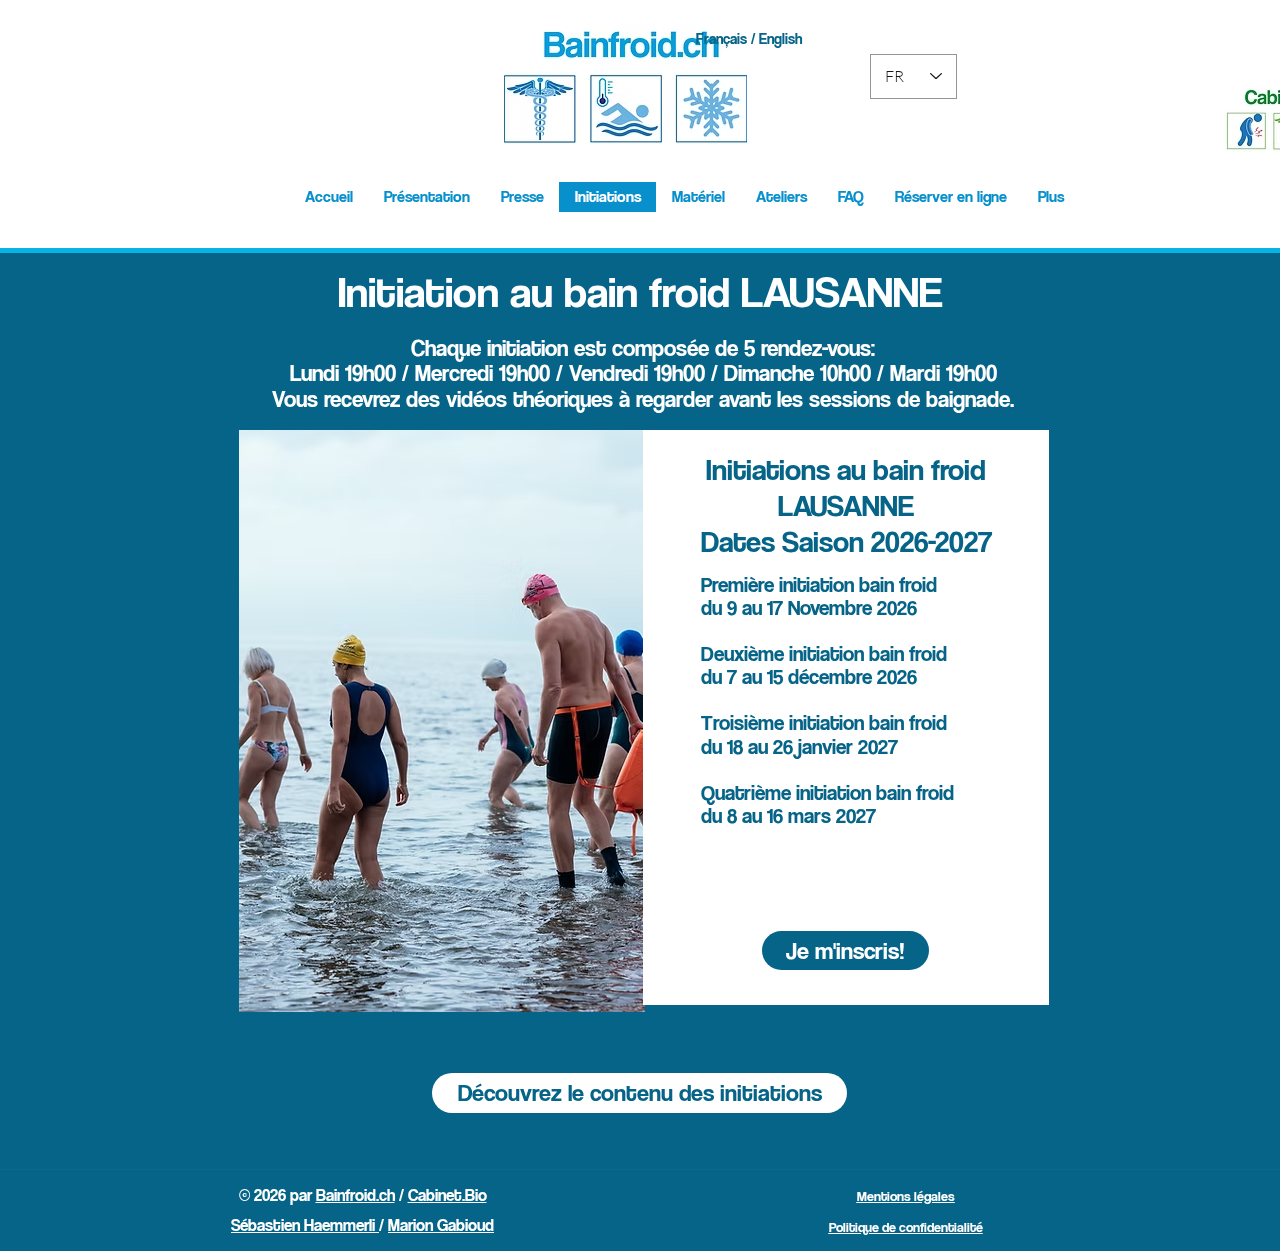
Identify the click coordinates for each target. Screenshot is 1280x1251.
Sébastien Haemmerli (305, 1225)
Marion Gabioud (441, 1225)
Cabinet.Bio (447, 1195)
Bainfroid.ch (355, 1195)
